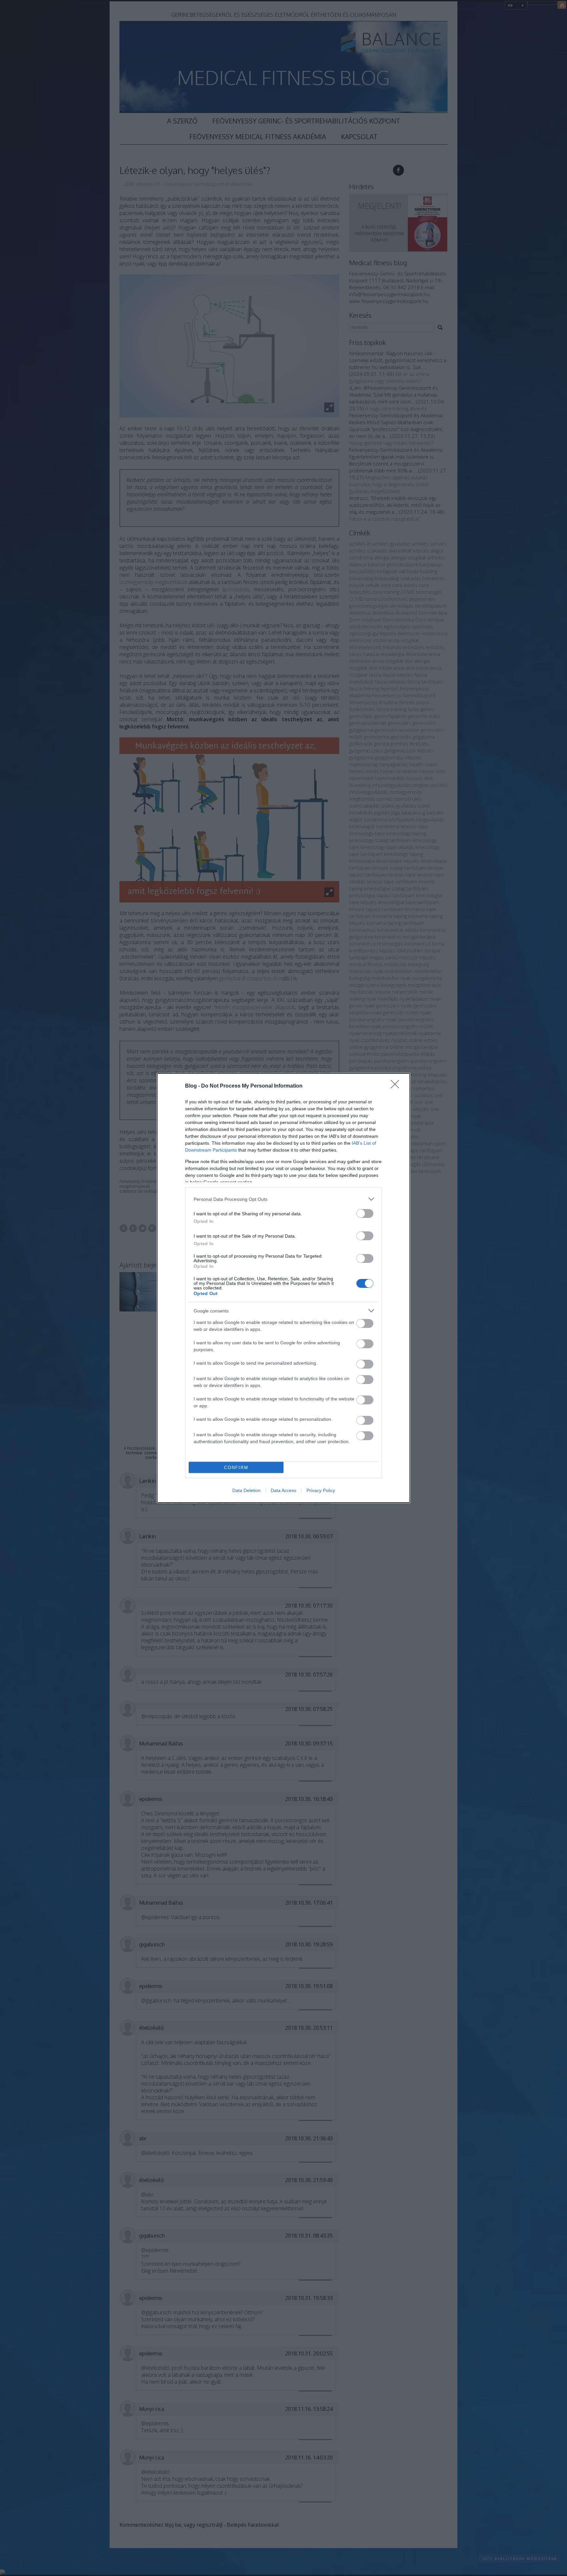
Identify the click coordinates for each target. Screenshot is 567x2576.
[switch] (365, 1213)
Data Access (283, 1490)
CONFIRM (236, 1468)
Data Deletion (246, 1490)
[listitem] (283, 1199)
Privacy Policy (321, 1490)
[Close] (397, 1086)
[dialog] (283, 1288)
